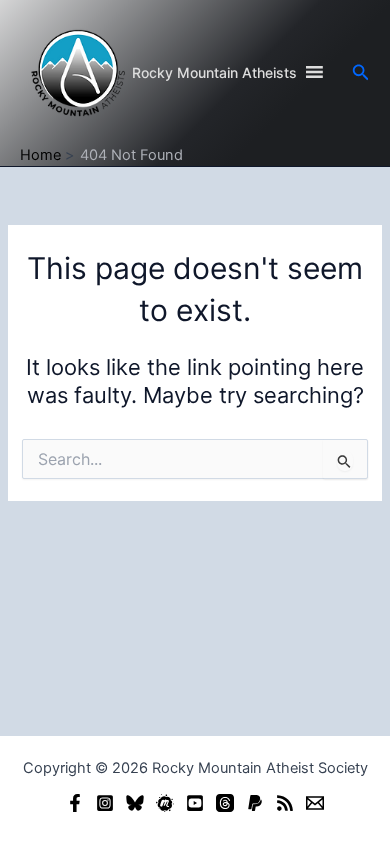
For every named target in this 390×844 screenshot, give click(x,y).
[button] (361, 72)
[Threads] (225, 803)
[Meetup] (165, 803)
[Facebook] (75, 803)
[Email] (315, 803)
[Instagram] (105, 803)
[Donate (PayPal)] (255, 803)
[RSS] (285, 803)
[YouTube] (195, 803)
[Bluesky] (135, 803)
